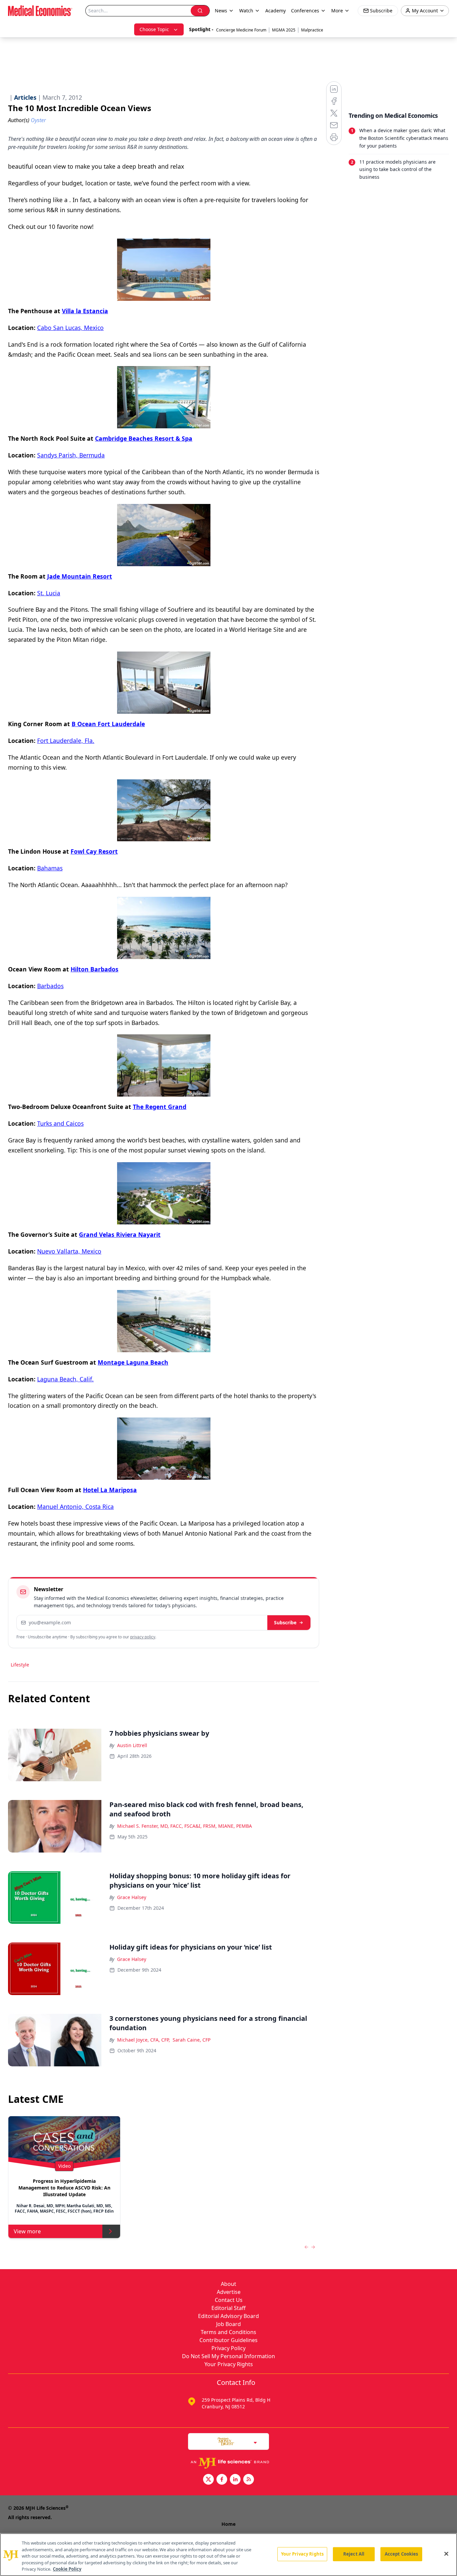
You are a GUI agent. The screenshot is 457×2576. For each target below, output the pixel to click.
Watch (246, 11)
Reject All (354, 2554)
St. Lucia (49, 593)
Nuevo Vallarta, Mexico (69, 1251)
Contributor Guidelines (229, 2340)
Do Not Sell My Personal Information (229, 2356)
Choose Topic (154, 29)
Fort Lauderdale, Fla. (66, 741)
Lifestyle (20, 1665)
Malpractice (312, 30)
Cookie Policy (67, 2569)
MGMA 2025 (284, 30)
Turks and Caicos (60, 1123)
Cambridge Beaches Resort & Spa (144, 438)
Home (229, 2524)
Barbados (50, 986)
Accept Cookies (401, 2554)
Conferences (305, 11)
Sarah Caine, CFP (192, 2040)
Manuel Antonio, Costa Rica (75, 1507)
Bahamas (50, 868)
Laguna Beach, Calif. (65, 1379)
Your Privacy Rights (229, 2364)
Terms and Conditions (229, 2332)
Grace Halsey (132, 1897)
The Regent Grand (160, 1107)
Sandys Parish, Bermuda (71, 455)
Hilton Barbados (95, 969)
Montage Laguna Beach (133, 1362)
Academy (276, 11)
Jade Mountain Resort (80, 576)
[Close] (446, 2554)
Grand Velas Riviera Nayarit (120, 1234)
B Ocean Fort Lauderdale (108, 724)
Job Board (229, 2324)
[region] (229, 2555)
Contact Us (229, 2300)
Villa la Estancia (85, 311)
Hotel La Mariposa (110, 1490)
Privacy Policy (229, 2348)
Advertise (229, 2292)
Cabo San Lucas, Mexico (70, 328)
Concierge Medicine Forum (241, 30)
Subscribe (285, 1622)
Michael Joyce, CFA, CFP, (144, 2040)
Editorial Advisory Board (229, 2316)
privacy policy (143, 1637)
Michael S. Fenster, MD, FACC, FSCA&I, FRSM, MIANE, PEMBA (185, 1826)
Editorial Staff (229, 2308)
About (229, 2284)
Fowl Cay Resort (94, 851)
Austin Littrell (132, 1745)
